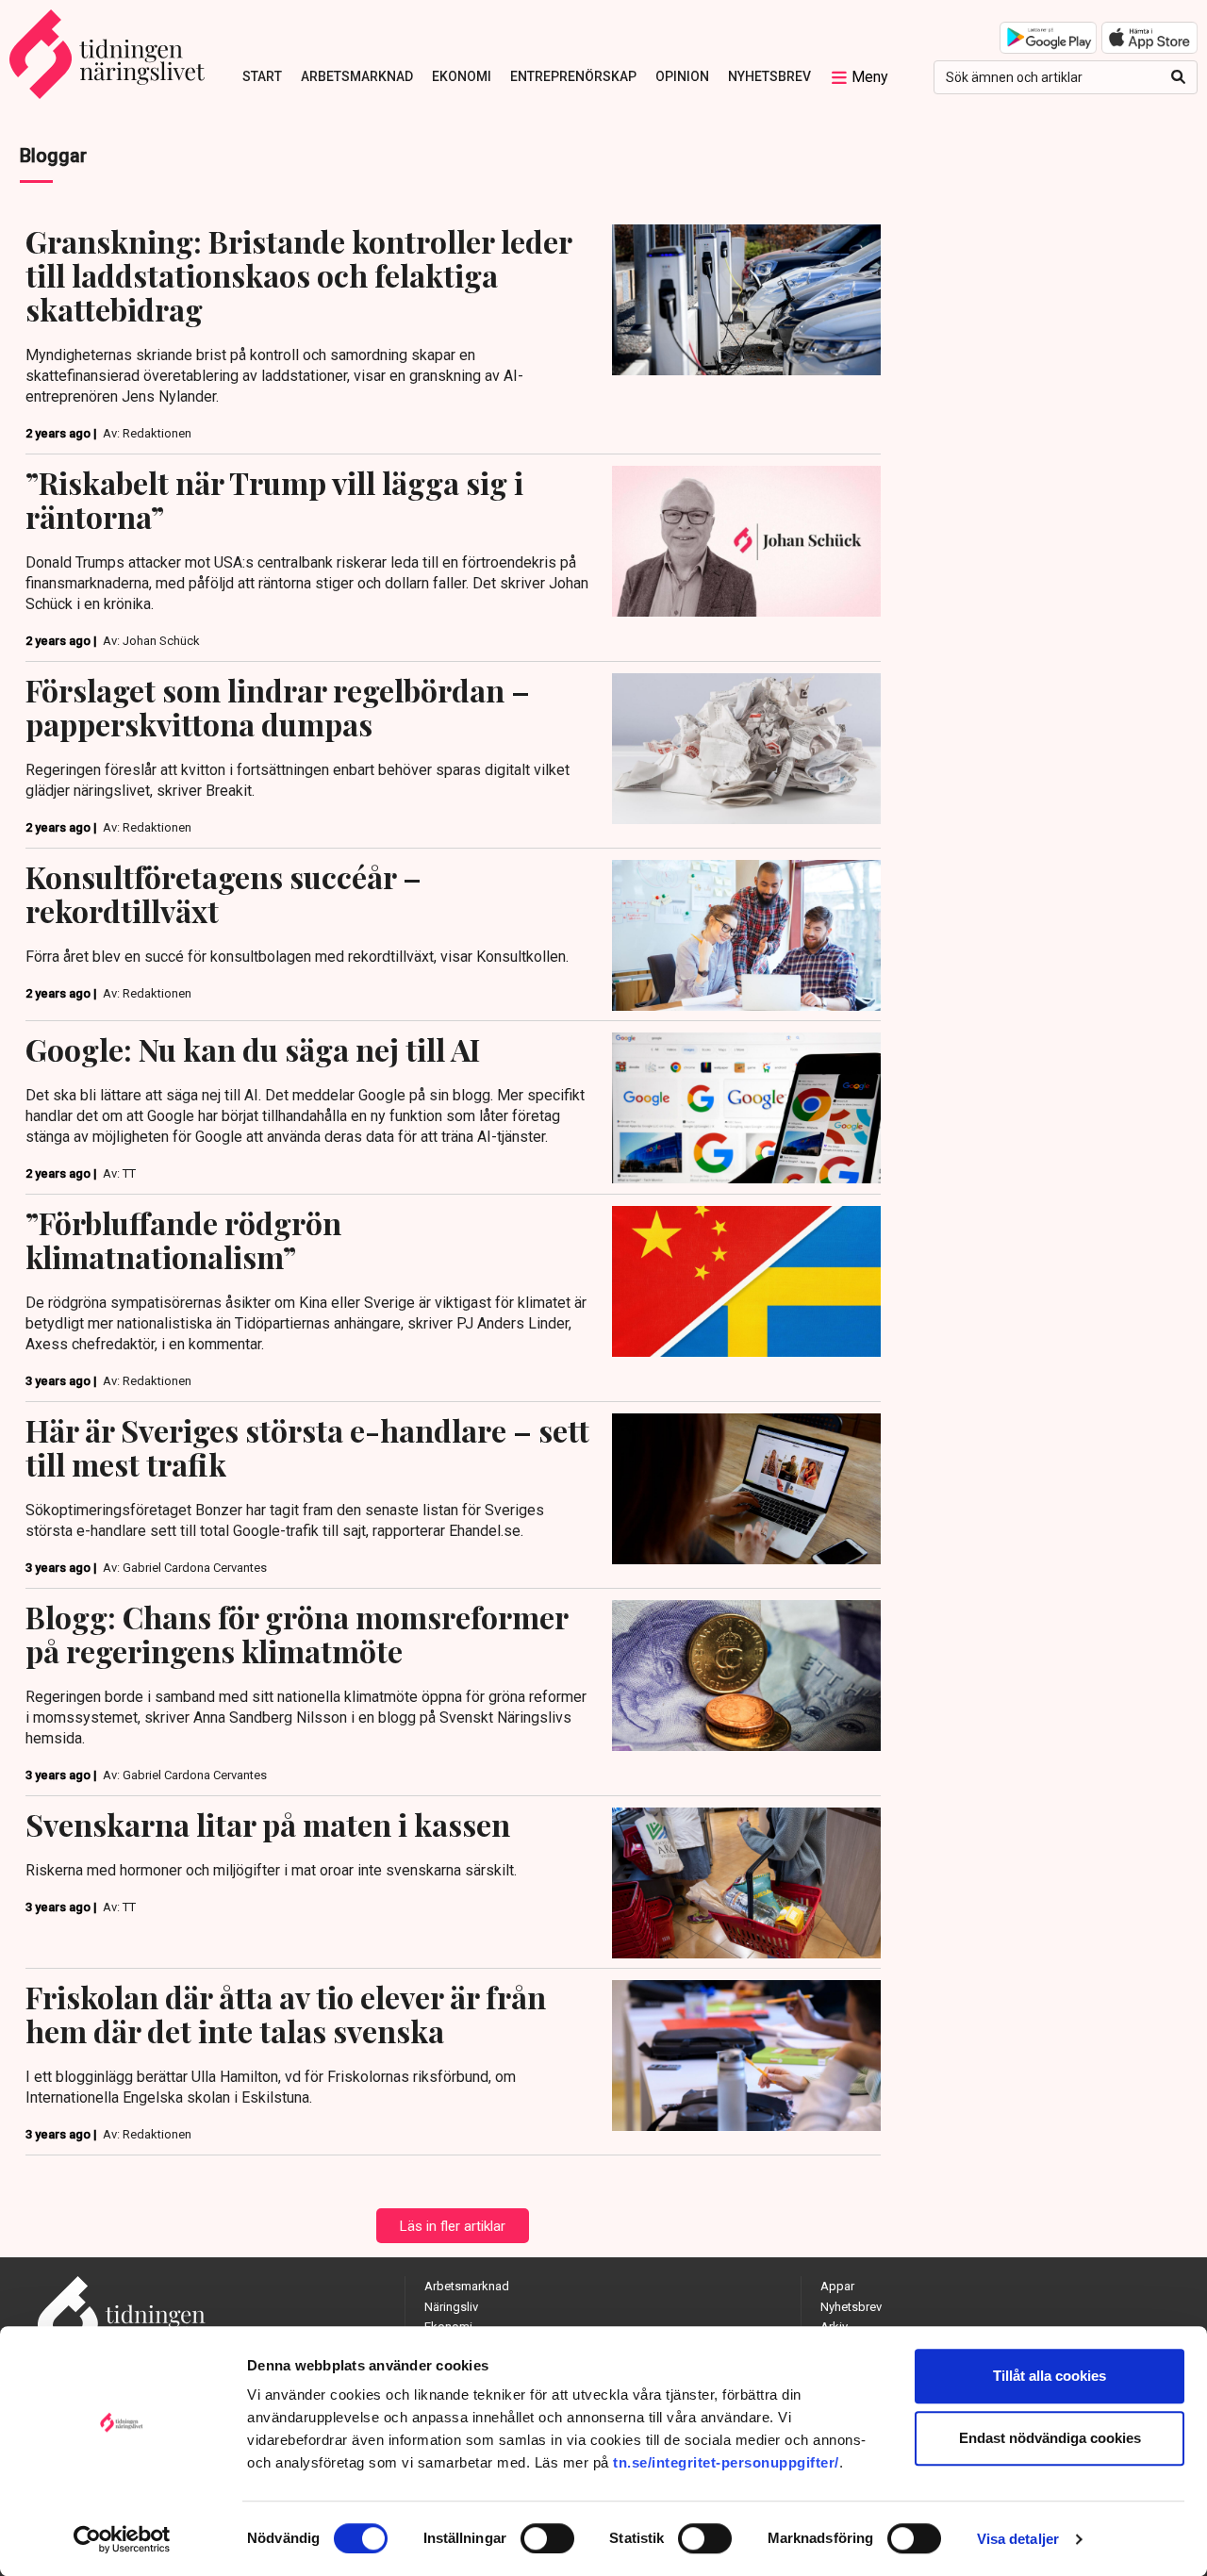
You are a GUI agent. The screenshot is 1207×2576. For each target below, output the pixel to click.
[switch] (547, 2538)
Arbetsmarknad (357, 76)
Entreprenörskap (573, 76)
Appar (837, 2286)
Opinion (682, 76)
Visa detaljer (1018, 2539)
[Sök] (1178, 77)
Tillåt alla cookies (1050, 2376)
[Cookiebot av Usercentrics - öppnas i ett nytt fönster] (122, 2539)
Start (262, 76)
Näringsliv (451, 2307)
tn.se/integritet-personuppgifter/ (726, 2462)
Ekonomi (462, 76)
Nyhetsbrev (769, 76)
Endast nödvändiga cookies (1050, 2438)
